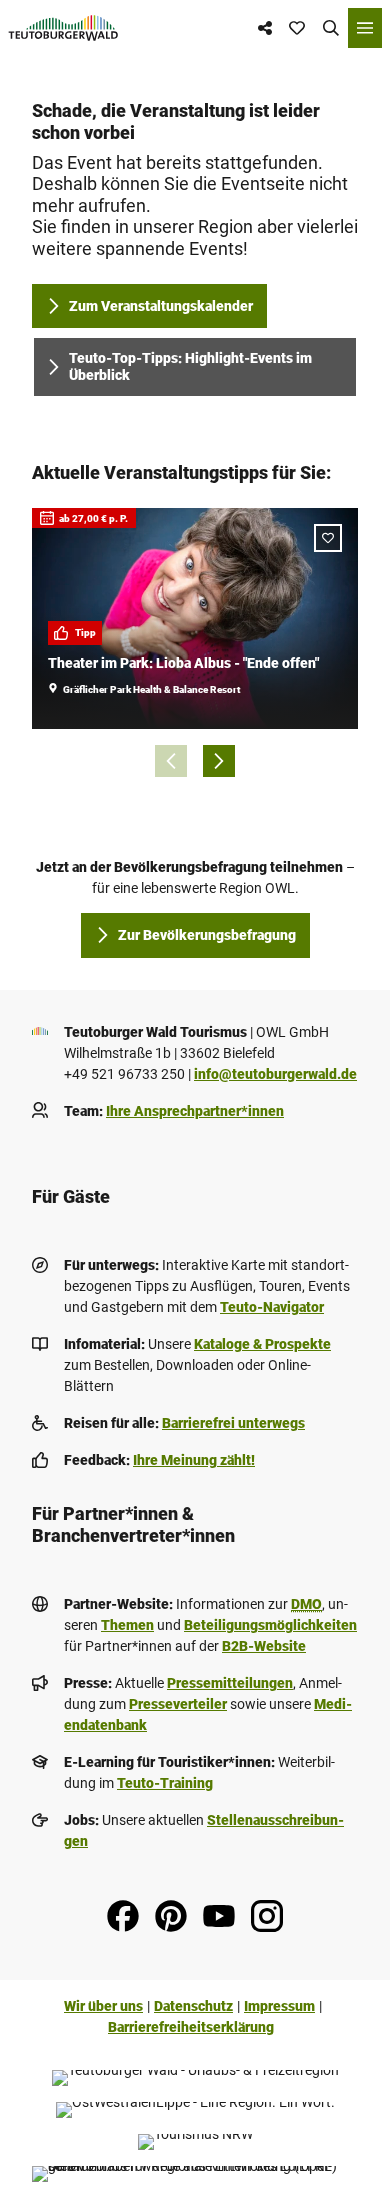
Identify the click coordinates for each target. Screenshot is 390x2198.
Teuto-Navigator (272, 1307)
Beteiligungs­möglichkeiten (270, 1625)
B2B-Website (264, 1646)
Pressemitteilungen (230, 1683)
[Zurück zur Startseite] (63, 28)
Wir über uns (103, 2006)
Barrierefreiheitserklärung (191, 2027)
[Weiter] (219, 761)
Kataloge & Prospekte (262, 1344)
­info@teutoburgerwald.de (275, 1074)
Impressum (279, 2006)
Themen (127, 1625)
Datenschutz (193, 2006)
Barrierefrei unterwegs (233, 1423)
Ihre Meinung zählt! (194, 1460)
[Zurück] (171, 761)
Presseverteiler (178, 1704)
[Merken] (328, 538)
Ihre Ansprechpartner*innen (195, 1111)
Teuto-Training (165, 1783)
